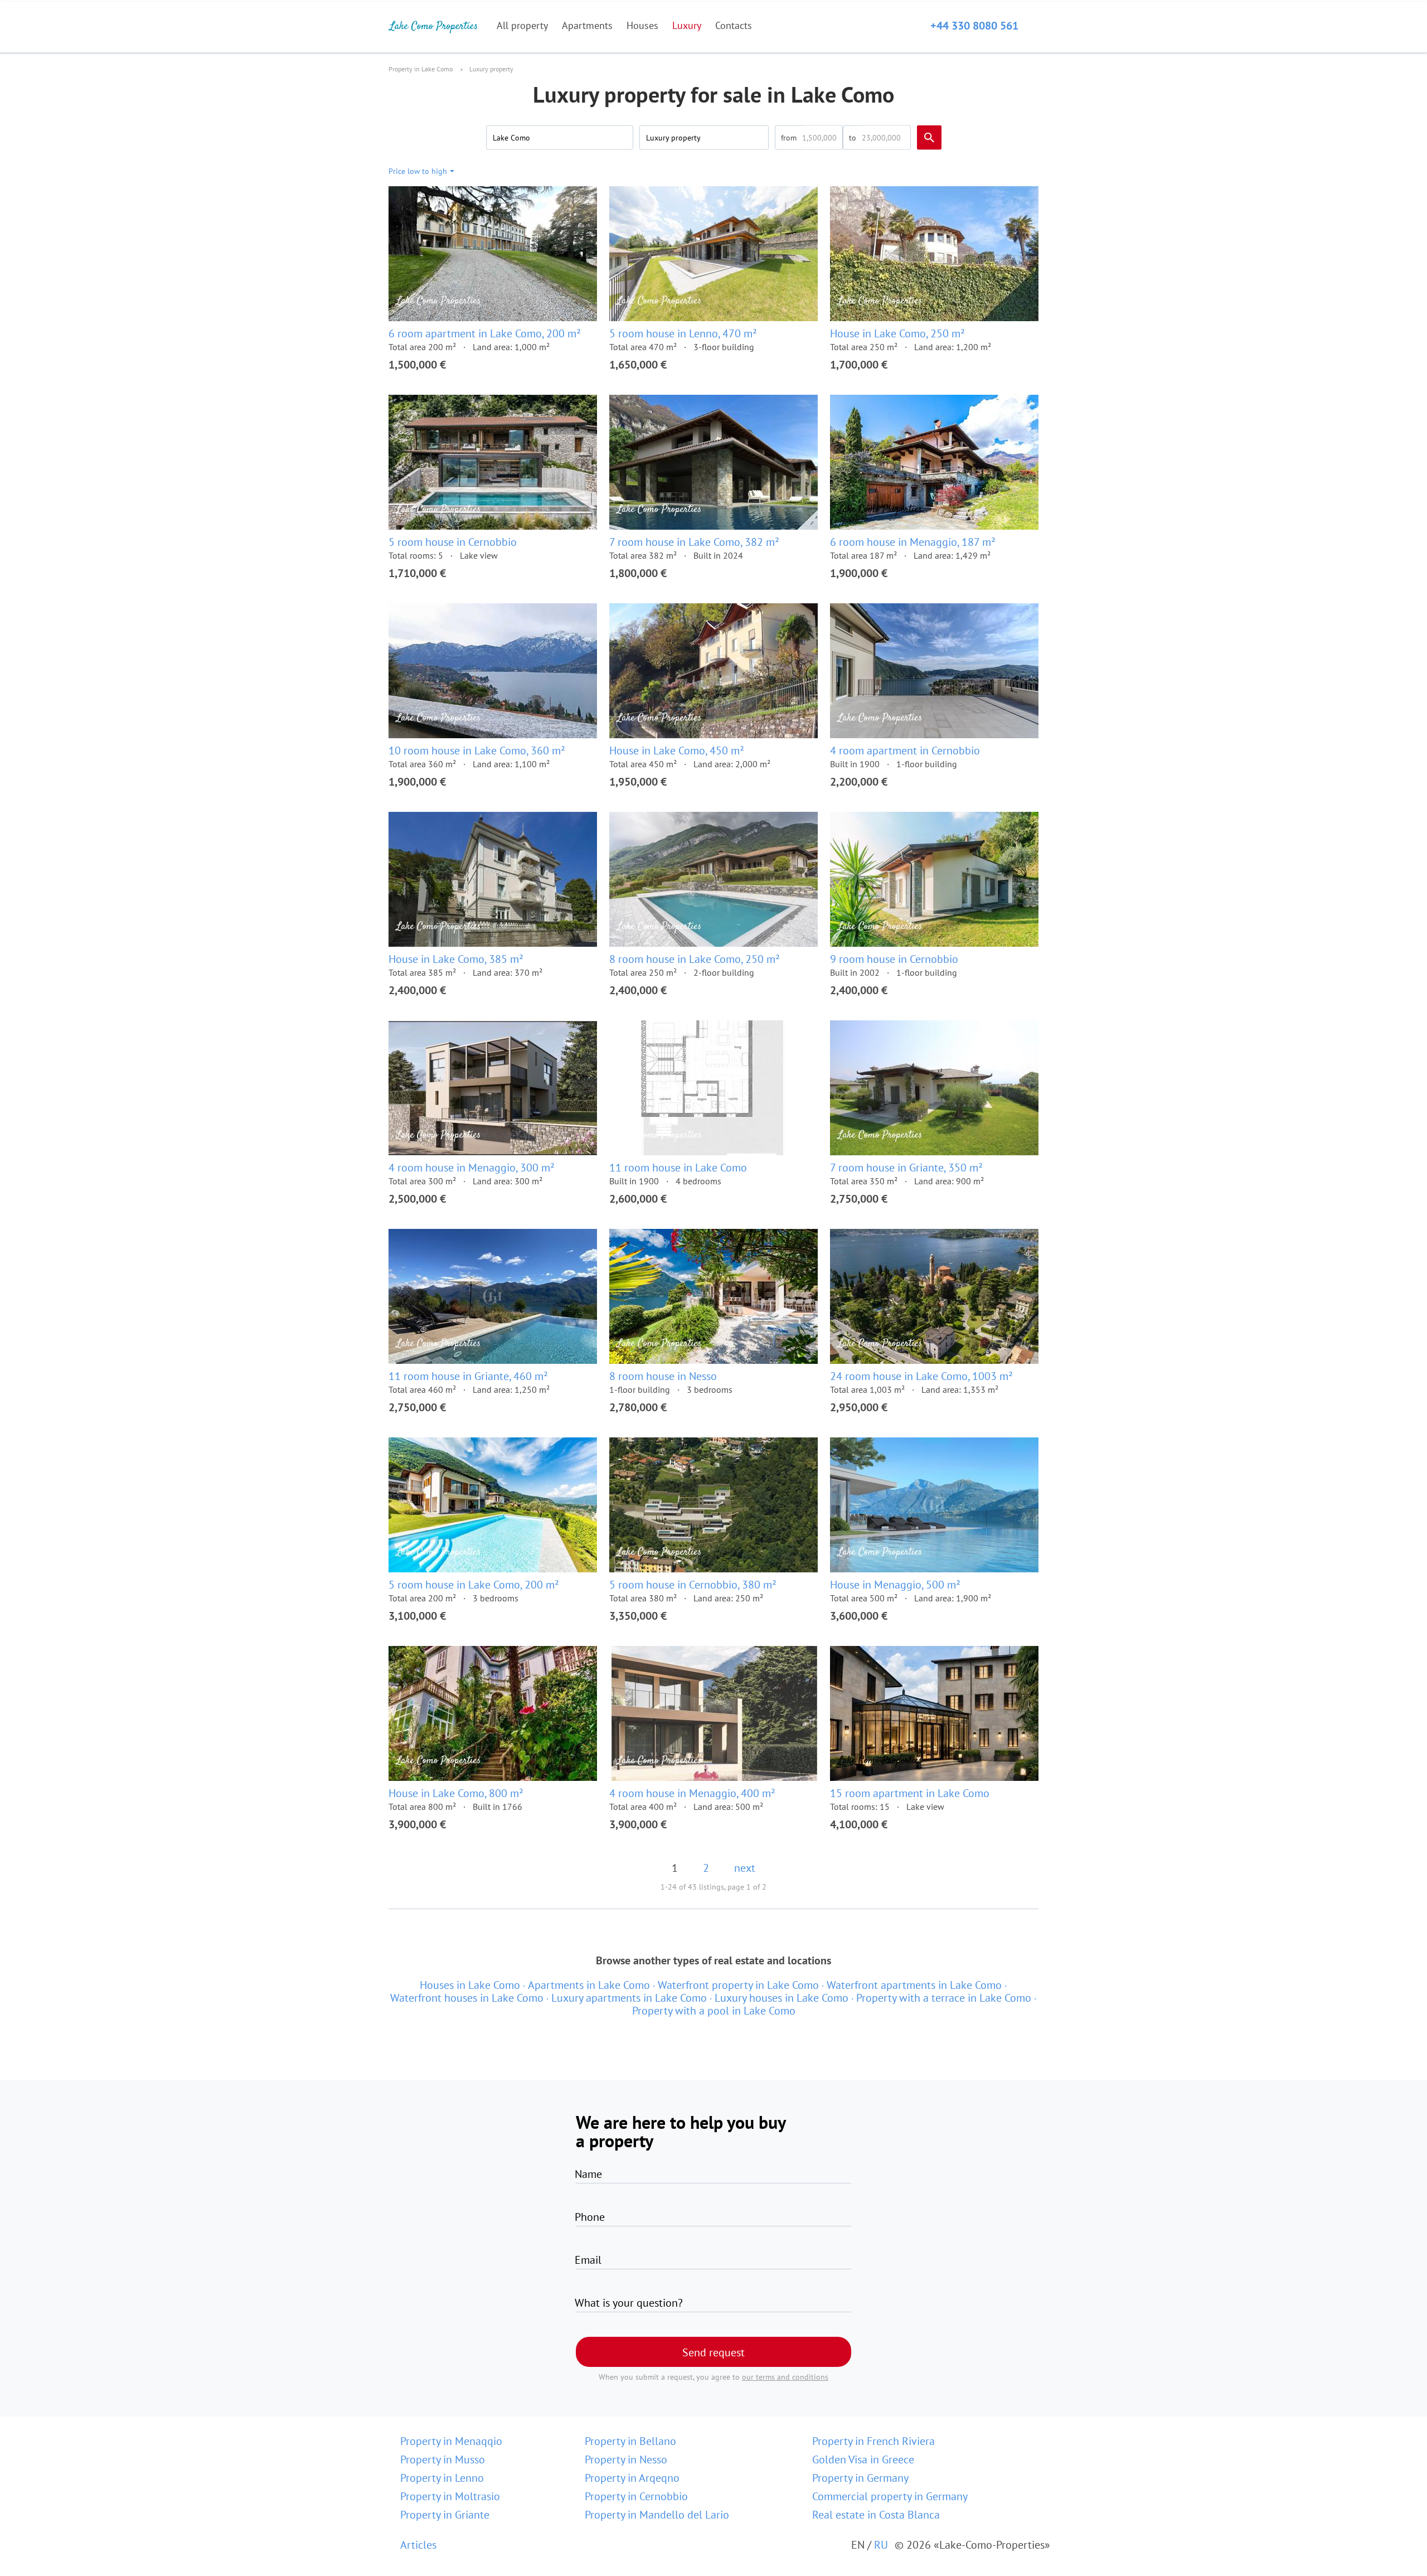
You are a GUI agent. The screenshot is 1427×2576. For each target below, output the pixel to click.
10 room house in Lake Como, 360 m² (477, 750)
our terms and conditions (785, 2377)
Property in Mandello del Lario (657, 2515)
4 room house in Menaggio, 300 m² (472, 1168)
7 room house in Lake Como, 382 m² (694, 542)
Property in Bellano (630, 2441)
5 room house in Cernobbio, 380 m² (693, 1585)
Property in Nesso (626, 2459)
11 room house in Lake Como (678, 1168)
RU (881, 2545)
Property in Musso (443, 2459)
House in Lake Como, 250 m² (897, 333)
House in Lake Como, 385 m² (456, 959)
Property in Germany (860, 2478)
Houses (642, 25)
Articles (418, 2545)
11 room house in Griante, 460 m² (468, 1376)
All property (522, 25)
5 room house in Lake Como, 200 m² (474, 1585)
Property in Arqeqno (632, 2478)
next (745, 1868)
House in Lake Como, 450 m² (677, 750)
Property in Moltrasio (450, 2496)
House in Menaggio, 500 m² (895, 1585)
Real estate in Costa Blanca (876, 2515)
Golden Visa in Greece (863, 2459)
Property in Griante (445, 2515)
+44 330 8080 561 (974, 26)
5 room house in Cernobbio (453, 542)
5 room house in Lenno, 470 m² (683, 333)
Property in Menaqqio (451, 2441)
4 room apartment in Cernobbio (905, 750)
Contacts (734, 25)
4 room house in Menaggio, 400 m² (692, 1793)
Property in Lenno (442, 2478)
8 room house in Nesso (663, 1376)
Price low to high (418, 171)
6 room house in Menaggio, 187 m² (913, 542)
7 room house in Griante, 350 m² (906, 1168)
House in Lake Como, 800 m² (456, 1793)
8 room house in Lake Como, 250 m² (695, 959)
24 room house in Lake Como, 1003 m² (921, 1376)
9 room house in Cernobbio (894, 959)
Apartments (587, 25)
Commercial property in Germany (890, 2496)
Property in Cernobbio (636, 2496)
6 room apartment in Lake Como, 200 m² (485, 333)
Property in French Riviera (873, 2441)
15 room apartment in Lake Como (910, 1793)
